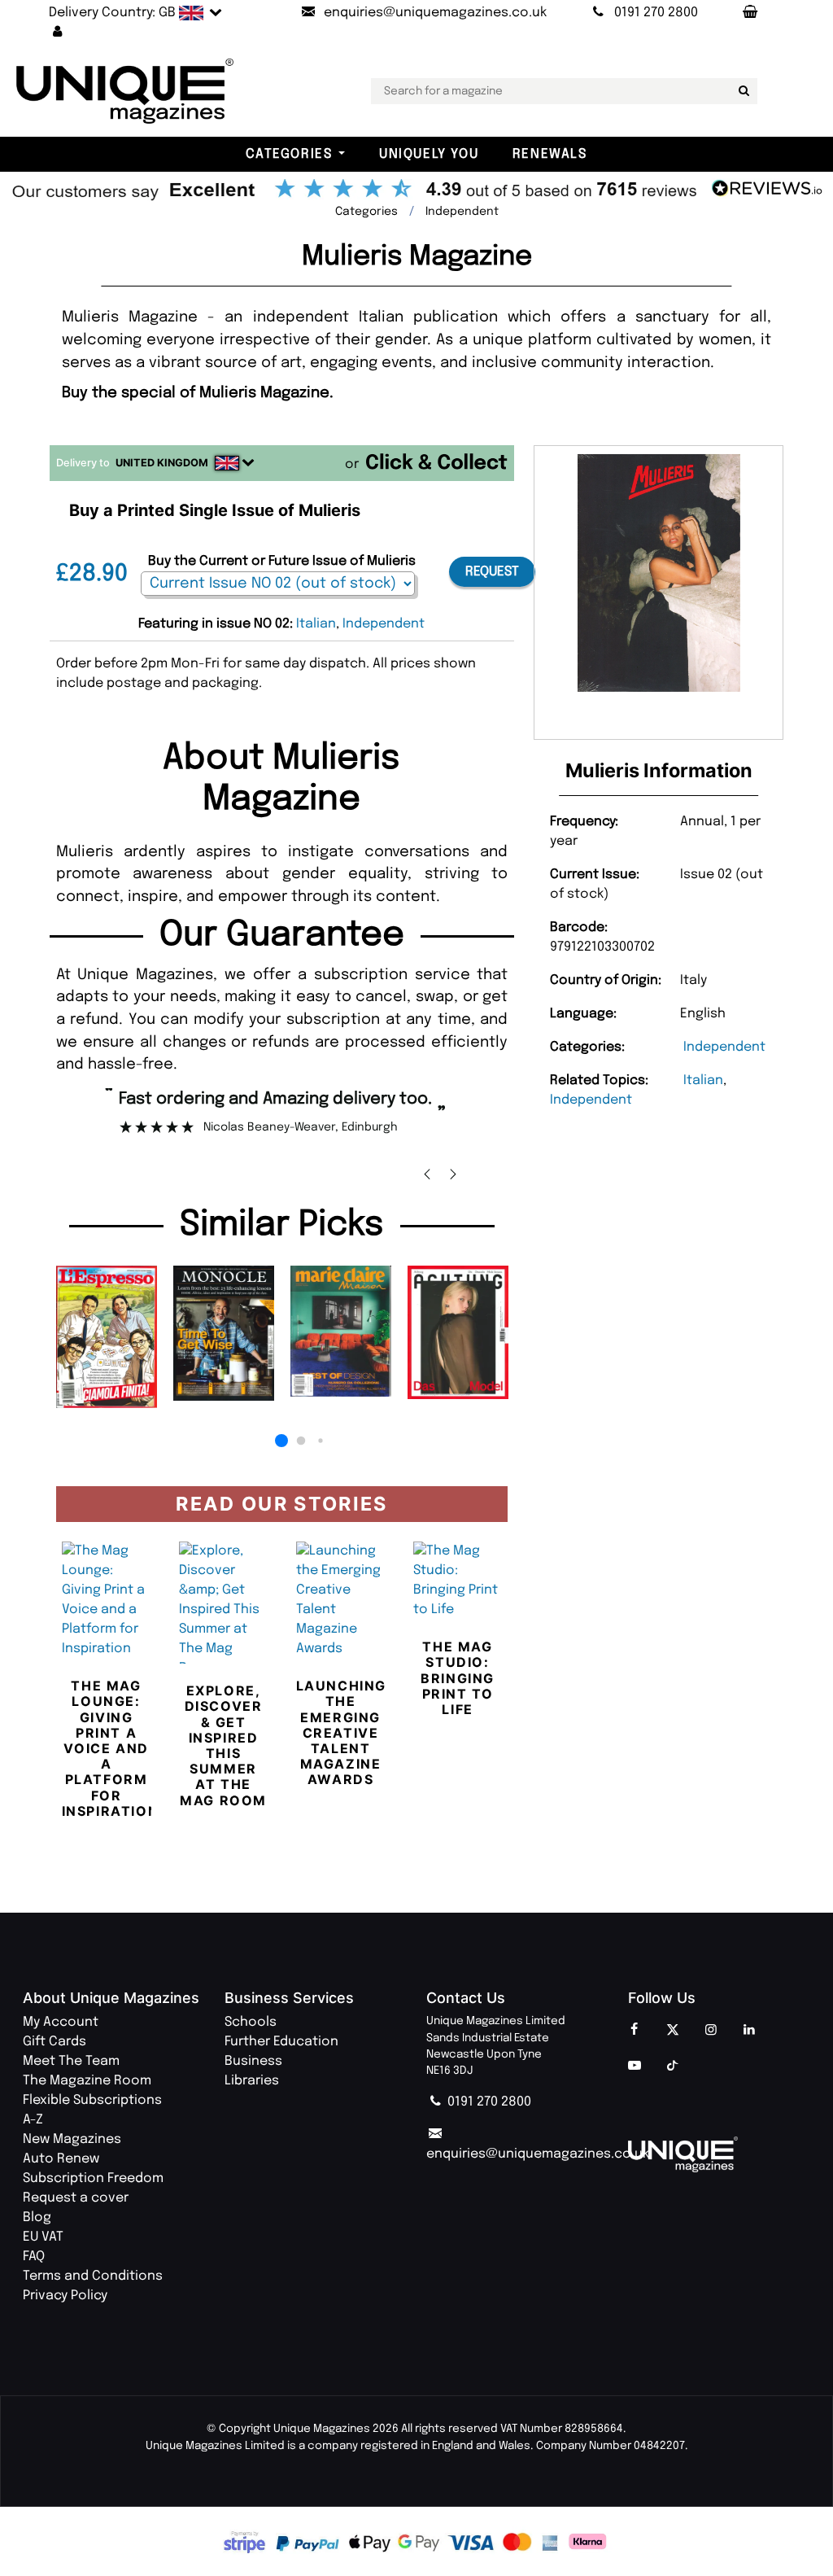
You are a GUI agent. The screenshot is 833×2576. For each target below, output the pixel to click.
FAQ (34, 2257)
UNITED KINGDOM (162, 463)
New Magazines (72, 2139)
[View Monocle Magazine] (224, 1333)
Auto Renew (61, 2159)
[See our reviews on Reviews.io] (416, 190)
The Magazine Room (87, 2081)
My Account (61, 2022)
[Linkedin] (749, 2031)
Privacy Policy (65, 2296)
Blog (37, 2217)
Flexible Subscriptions (92, 2100)
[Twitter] (673, 2031)
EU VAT (43, 2237)
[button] (58, 33)
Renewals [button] (550, 154)
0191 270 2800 (488, 2102)
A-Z (33, 2120)
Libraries (252, 2081)
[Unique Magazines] (719, 2154)
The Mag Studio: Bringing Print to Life (458, 1678)
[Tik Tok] (673, 2066)
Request (492, 572)
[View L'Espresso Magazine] (107, 1337)
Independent (724, 1047)
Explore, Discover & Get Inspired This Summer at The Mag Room (223, 1745)
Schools (251, 2022)
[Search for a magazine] (742, 91)
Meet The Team (71, 2061)
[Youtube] (635, 2066)
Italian (703, 1080)
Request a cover (76, 2198)
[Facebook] (635, 2031)
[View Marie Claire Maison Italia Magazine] (341, 1331)
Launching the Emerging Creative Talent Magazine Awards (341, 1732)
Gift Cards (55, 2042)
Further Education (281, 2042)
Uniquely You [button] (429, 154)
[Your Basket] (749, 13)
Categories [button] (289, 154)
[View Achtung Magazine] (458, 1332)
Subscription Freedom (93, 2178)
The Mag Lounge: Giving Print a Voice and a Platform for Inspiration (111, 1748)
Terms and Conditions (93, 2276)
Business (253, 2061)
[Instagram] (711, 2031)
